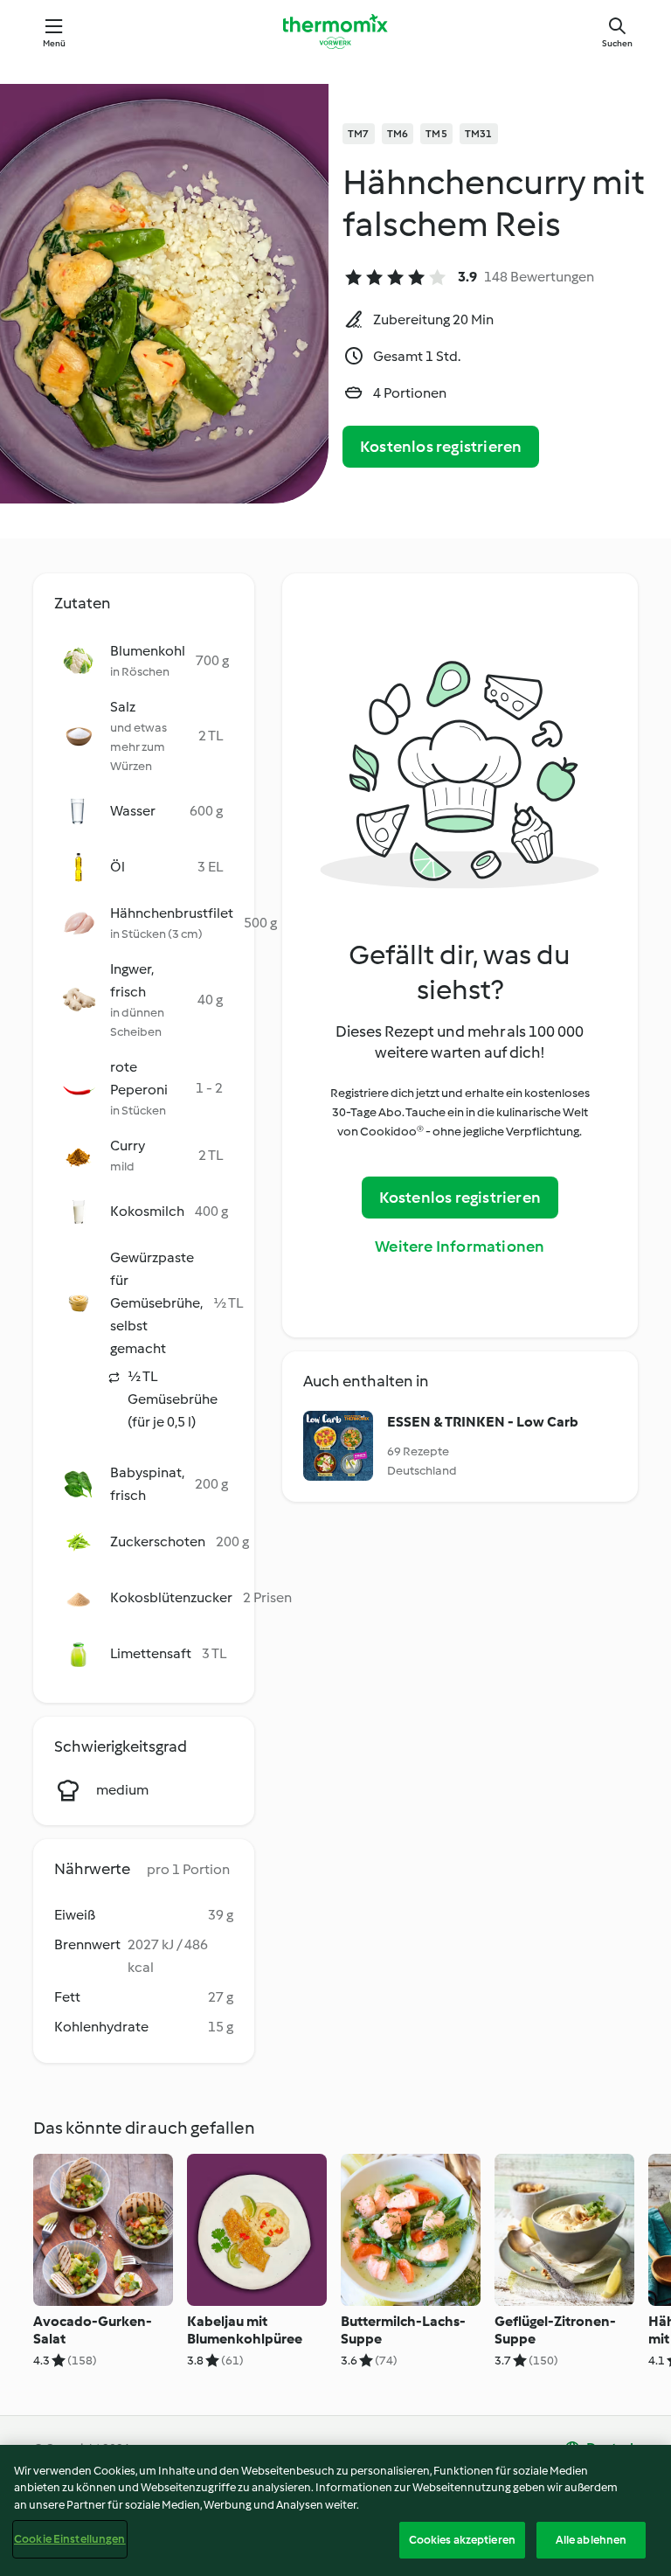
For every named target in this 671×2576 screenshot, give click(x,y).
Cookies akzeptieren (462, 2540)
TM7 (359, 134)
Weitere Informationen (460, 1246)
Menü (55, 43)
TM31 (479, 134)
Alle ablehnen (591, 2540)
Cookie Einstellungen (70, 2539)
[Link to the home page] (335, 31)
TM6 (398, 134)
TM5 (436, 134)
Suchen (617, 43)
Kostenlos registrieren (441, 447)
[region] (335, 2510)
